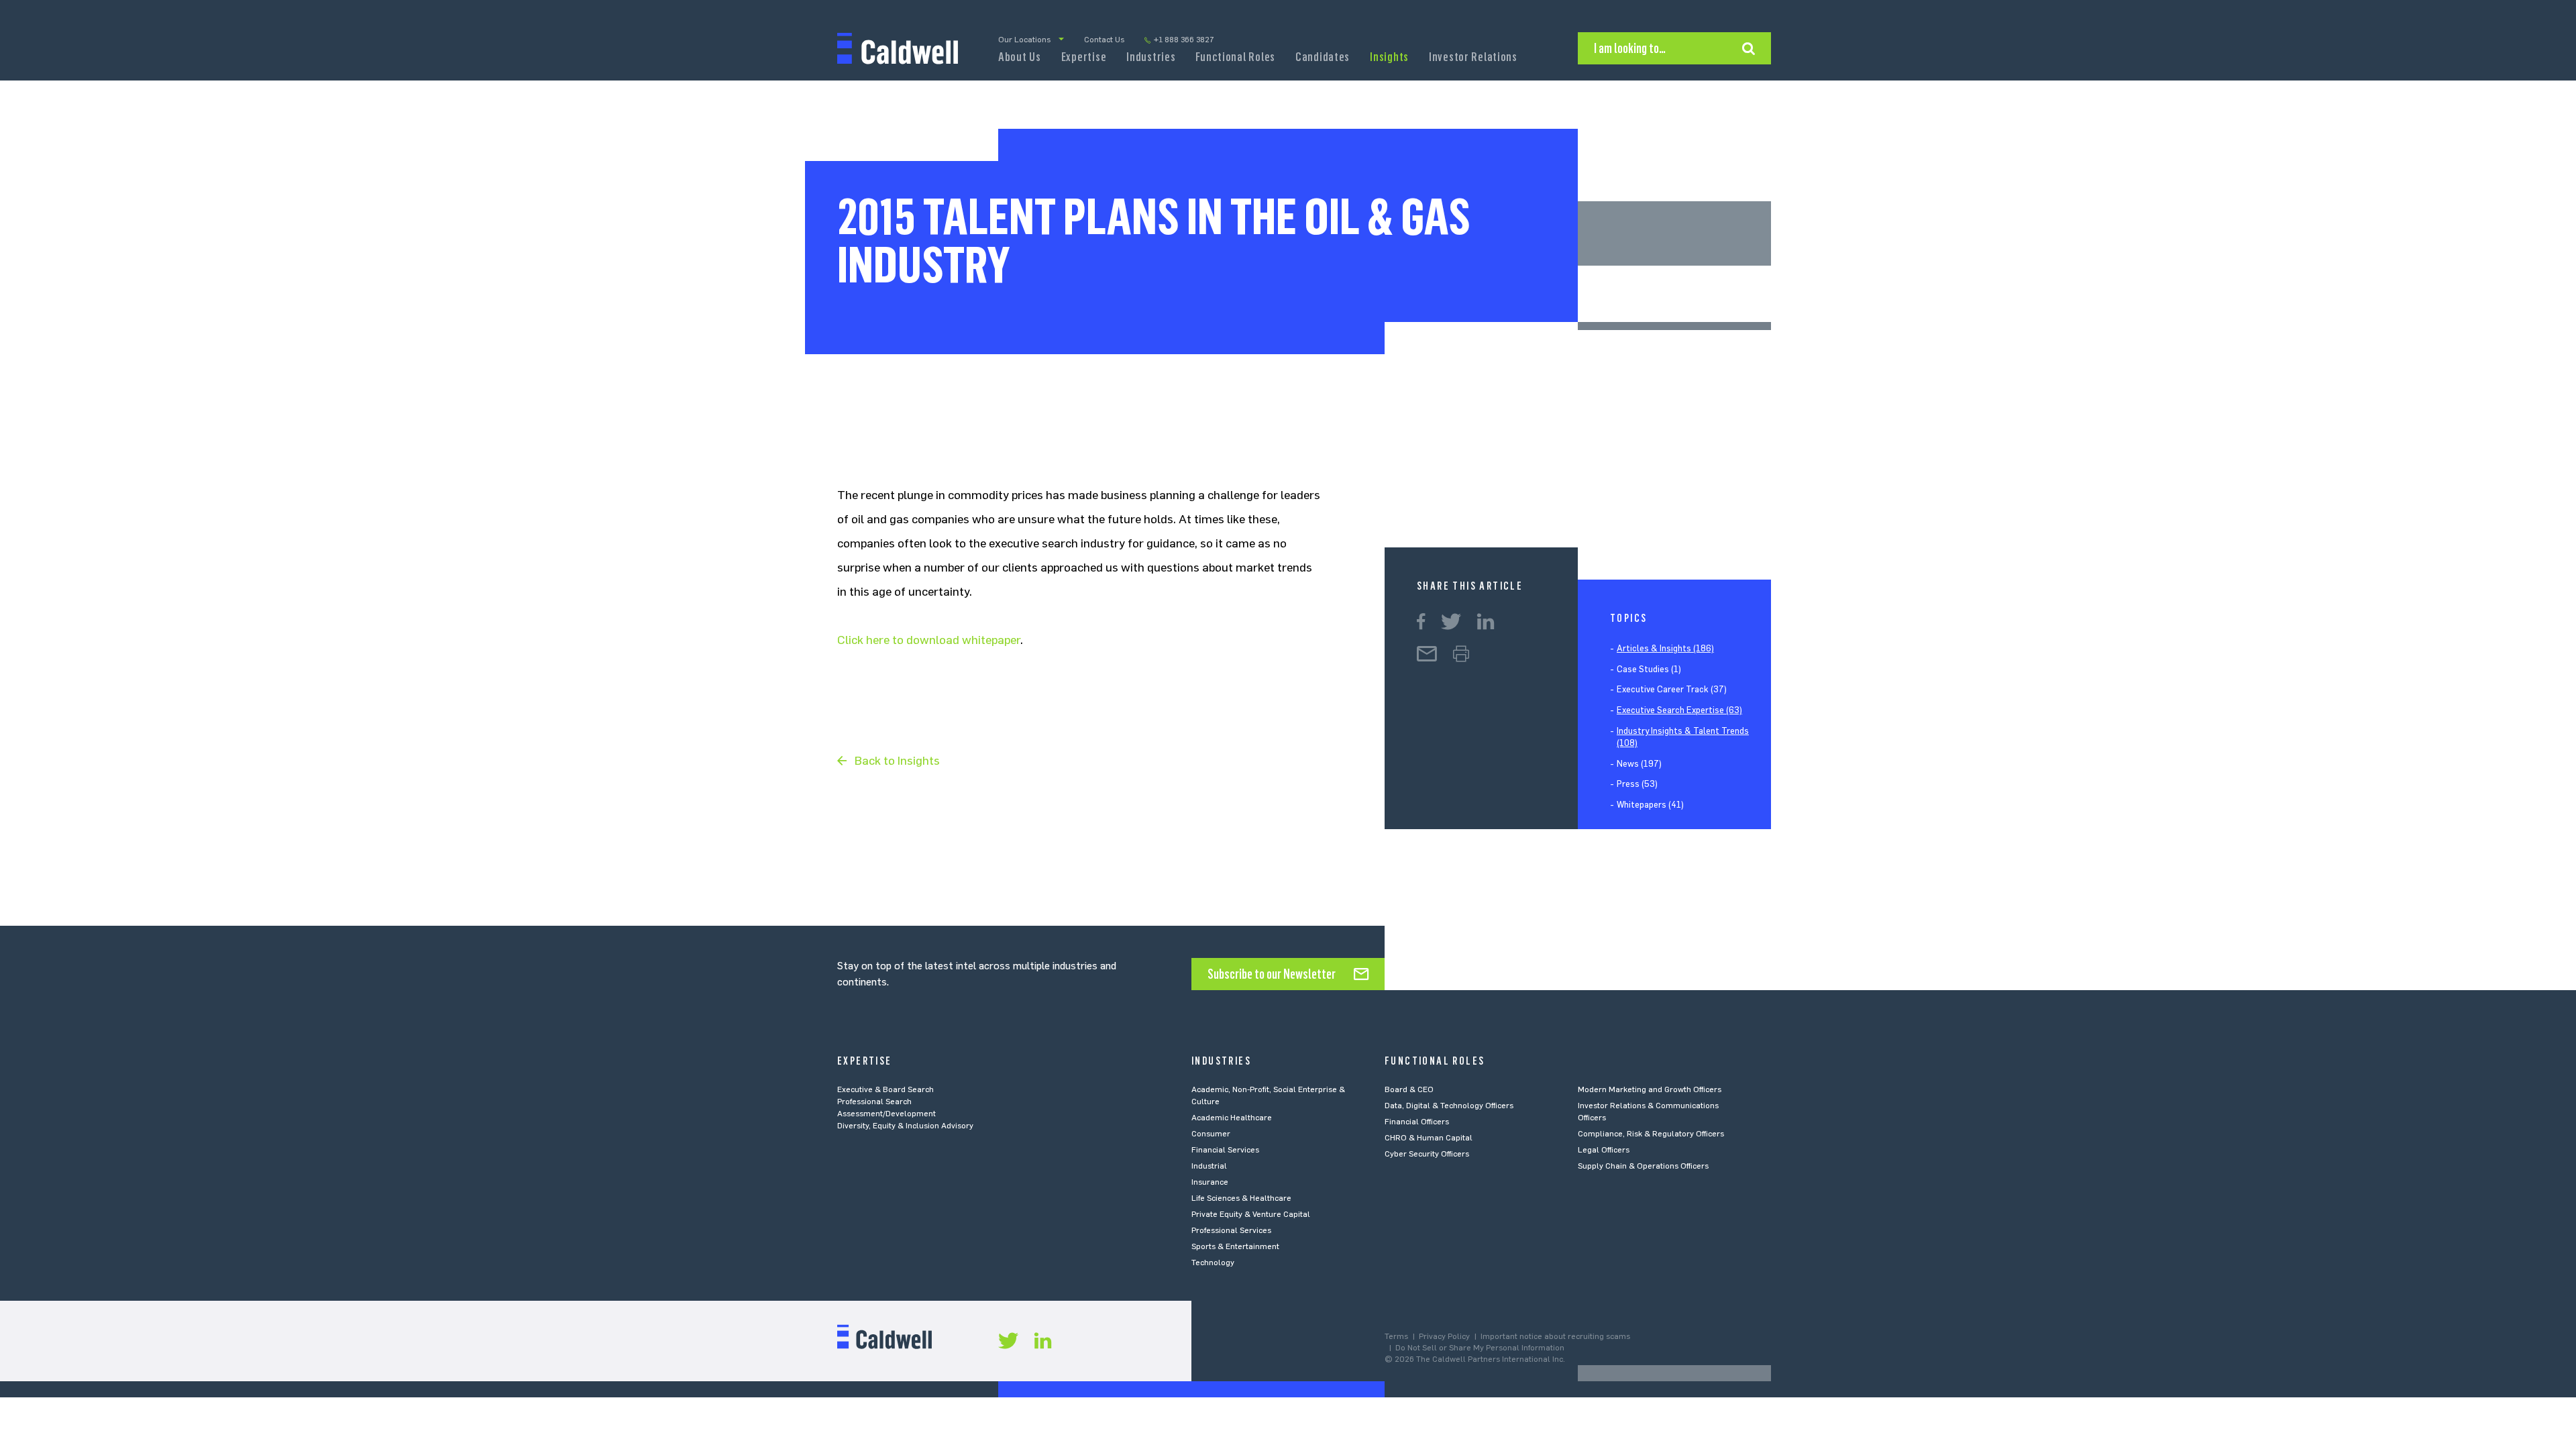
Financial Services (1225, 1150)
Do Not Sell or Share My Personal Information (1480, 1348)
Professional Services (1231, 1230)
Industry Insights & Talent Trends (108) (1683, 737)
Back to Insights (897, 761)
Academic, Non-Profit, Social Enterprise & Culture (1268, 1095)
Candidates (1323, 57)
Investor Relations (1473, 57)
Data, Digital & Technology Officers (1449, 1106)
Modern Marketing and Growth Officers (1650, 1089)
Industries (1151, 57)
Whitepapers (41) (1650, 805)
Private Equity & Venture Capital (1251, 1214)
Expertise (1084, 57)
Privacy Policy (1444, 1336)
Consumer (1211, 1134)
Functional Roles (1235, 57)
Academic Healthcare (1232, 1118)
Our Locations (1024, 40)
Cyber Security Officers (1427, 1154)
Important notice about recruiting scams (1555, 1336)
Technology (1213, 1263)
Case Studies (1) (1649, 669)
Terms (1396, 1336)
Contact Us (1104, 40)
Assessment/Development (887, 1114)
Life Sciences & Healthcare (1241, 1198)
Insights (1389, 57)
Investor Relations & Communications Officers (1648, 1112)
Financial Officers (1417, 1122)
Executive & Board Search (885, 1089)
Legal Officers (1604, 1150)
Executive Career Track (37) (1672, 689)
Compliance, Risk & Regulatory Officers (1651, 1134)
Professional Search (874, 1102)
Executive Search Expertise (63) (1679, 710)
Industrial (1209, 1166)
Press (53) (1637, 784)
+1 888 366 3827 (1184, 40)
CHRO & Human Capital (1429, 1138)
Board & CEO (1409, 1089)
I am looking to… (1630, 48)
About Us (1020, 57)
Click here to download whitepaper (929, 640)
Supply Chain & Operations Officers (1643, 1166)
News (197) (1639, 764)
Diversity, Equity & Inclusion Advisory (905, 1126)
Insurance (1210, 1182)
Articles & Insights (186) (1665, 648)
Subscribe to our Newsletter (1272, 974)
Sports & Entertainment (1235, 1246)
